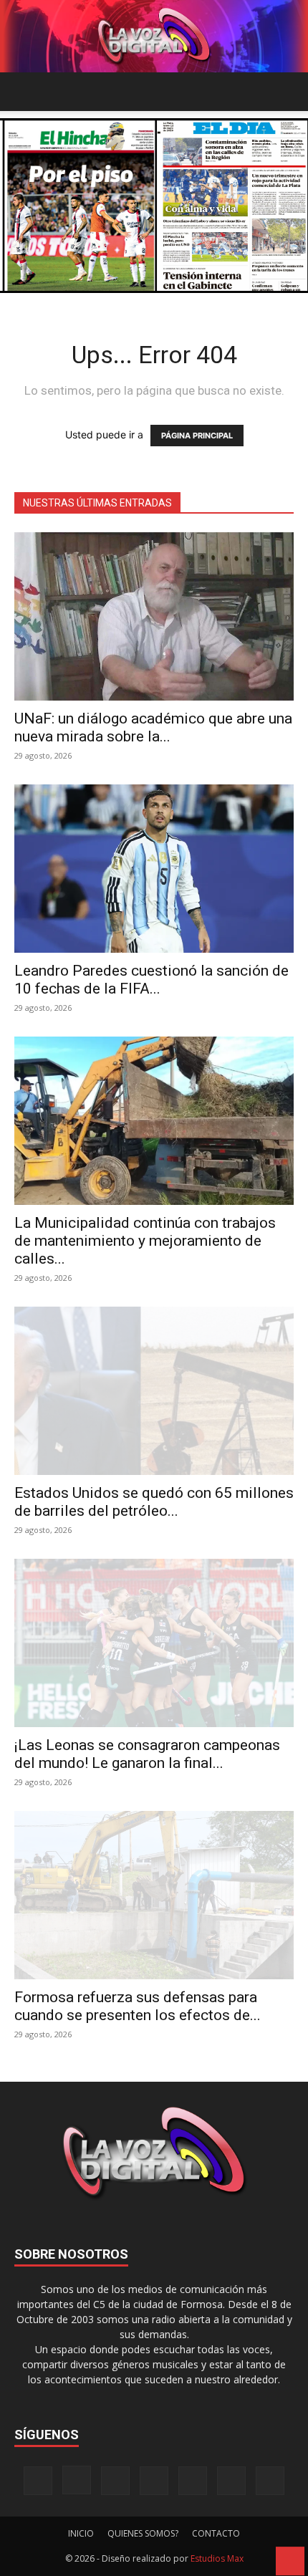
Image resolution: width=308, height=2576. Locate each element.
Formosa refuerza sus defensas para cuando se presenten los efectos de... (138, 2006)
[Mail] (115, 2481)
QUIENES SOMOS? (143, 2533)
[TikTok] (154, 2481)
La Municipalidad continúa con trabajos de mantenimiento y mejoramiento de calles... (145, 1241)
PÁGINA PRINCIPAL (197, 436)
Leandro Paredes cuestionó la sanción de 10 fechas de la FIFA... (151, 980)
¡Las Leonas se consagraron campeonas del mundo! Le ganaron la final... (147, 1754)
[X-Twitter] (193, 2481)
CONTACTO (216, 2533)
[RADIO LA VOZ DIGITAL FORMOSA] (154, 36)
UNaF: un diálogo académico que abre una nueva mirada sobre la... (153, 727)
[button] (24, 92)
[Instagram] (77, 2480)
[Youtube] (270, 2481)
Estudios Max (217, 2558)
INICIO (81, 2533)
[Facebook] (38, 2481)
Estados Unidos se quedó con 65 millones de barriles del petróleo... (154, 1502)
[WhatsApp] (231, 2481)
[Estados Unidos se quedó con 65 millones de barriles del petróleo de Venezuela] (154, 1391)
